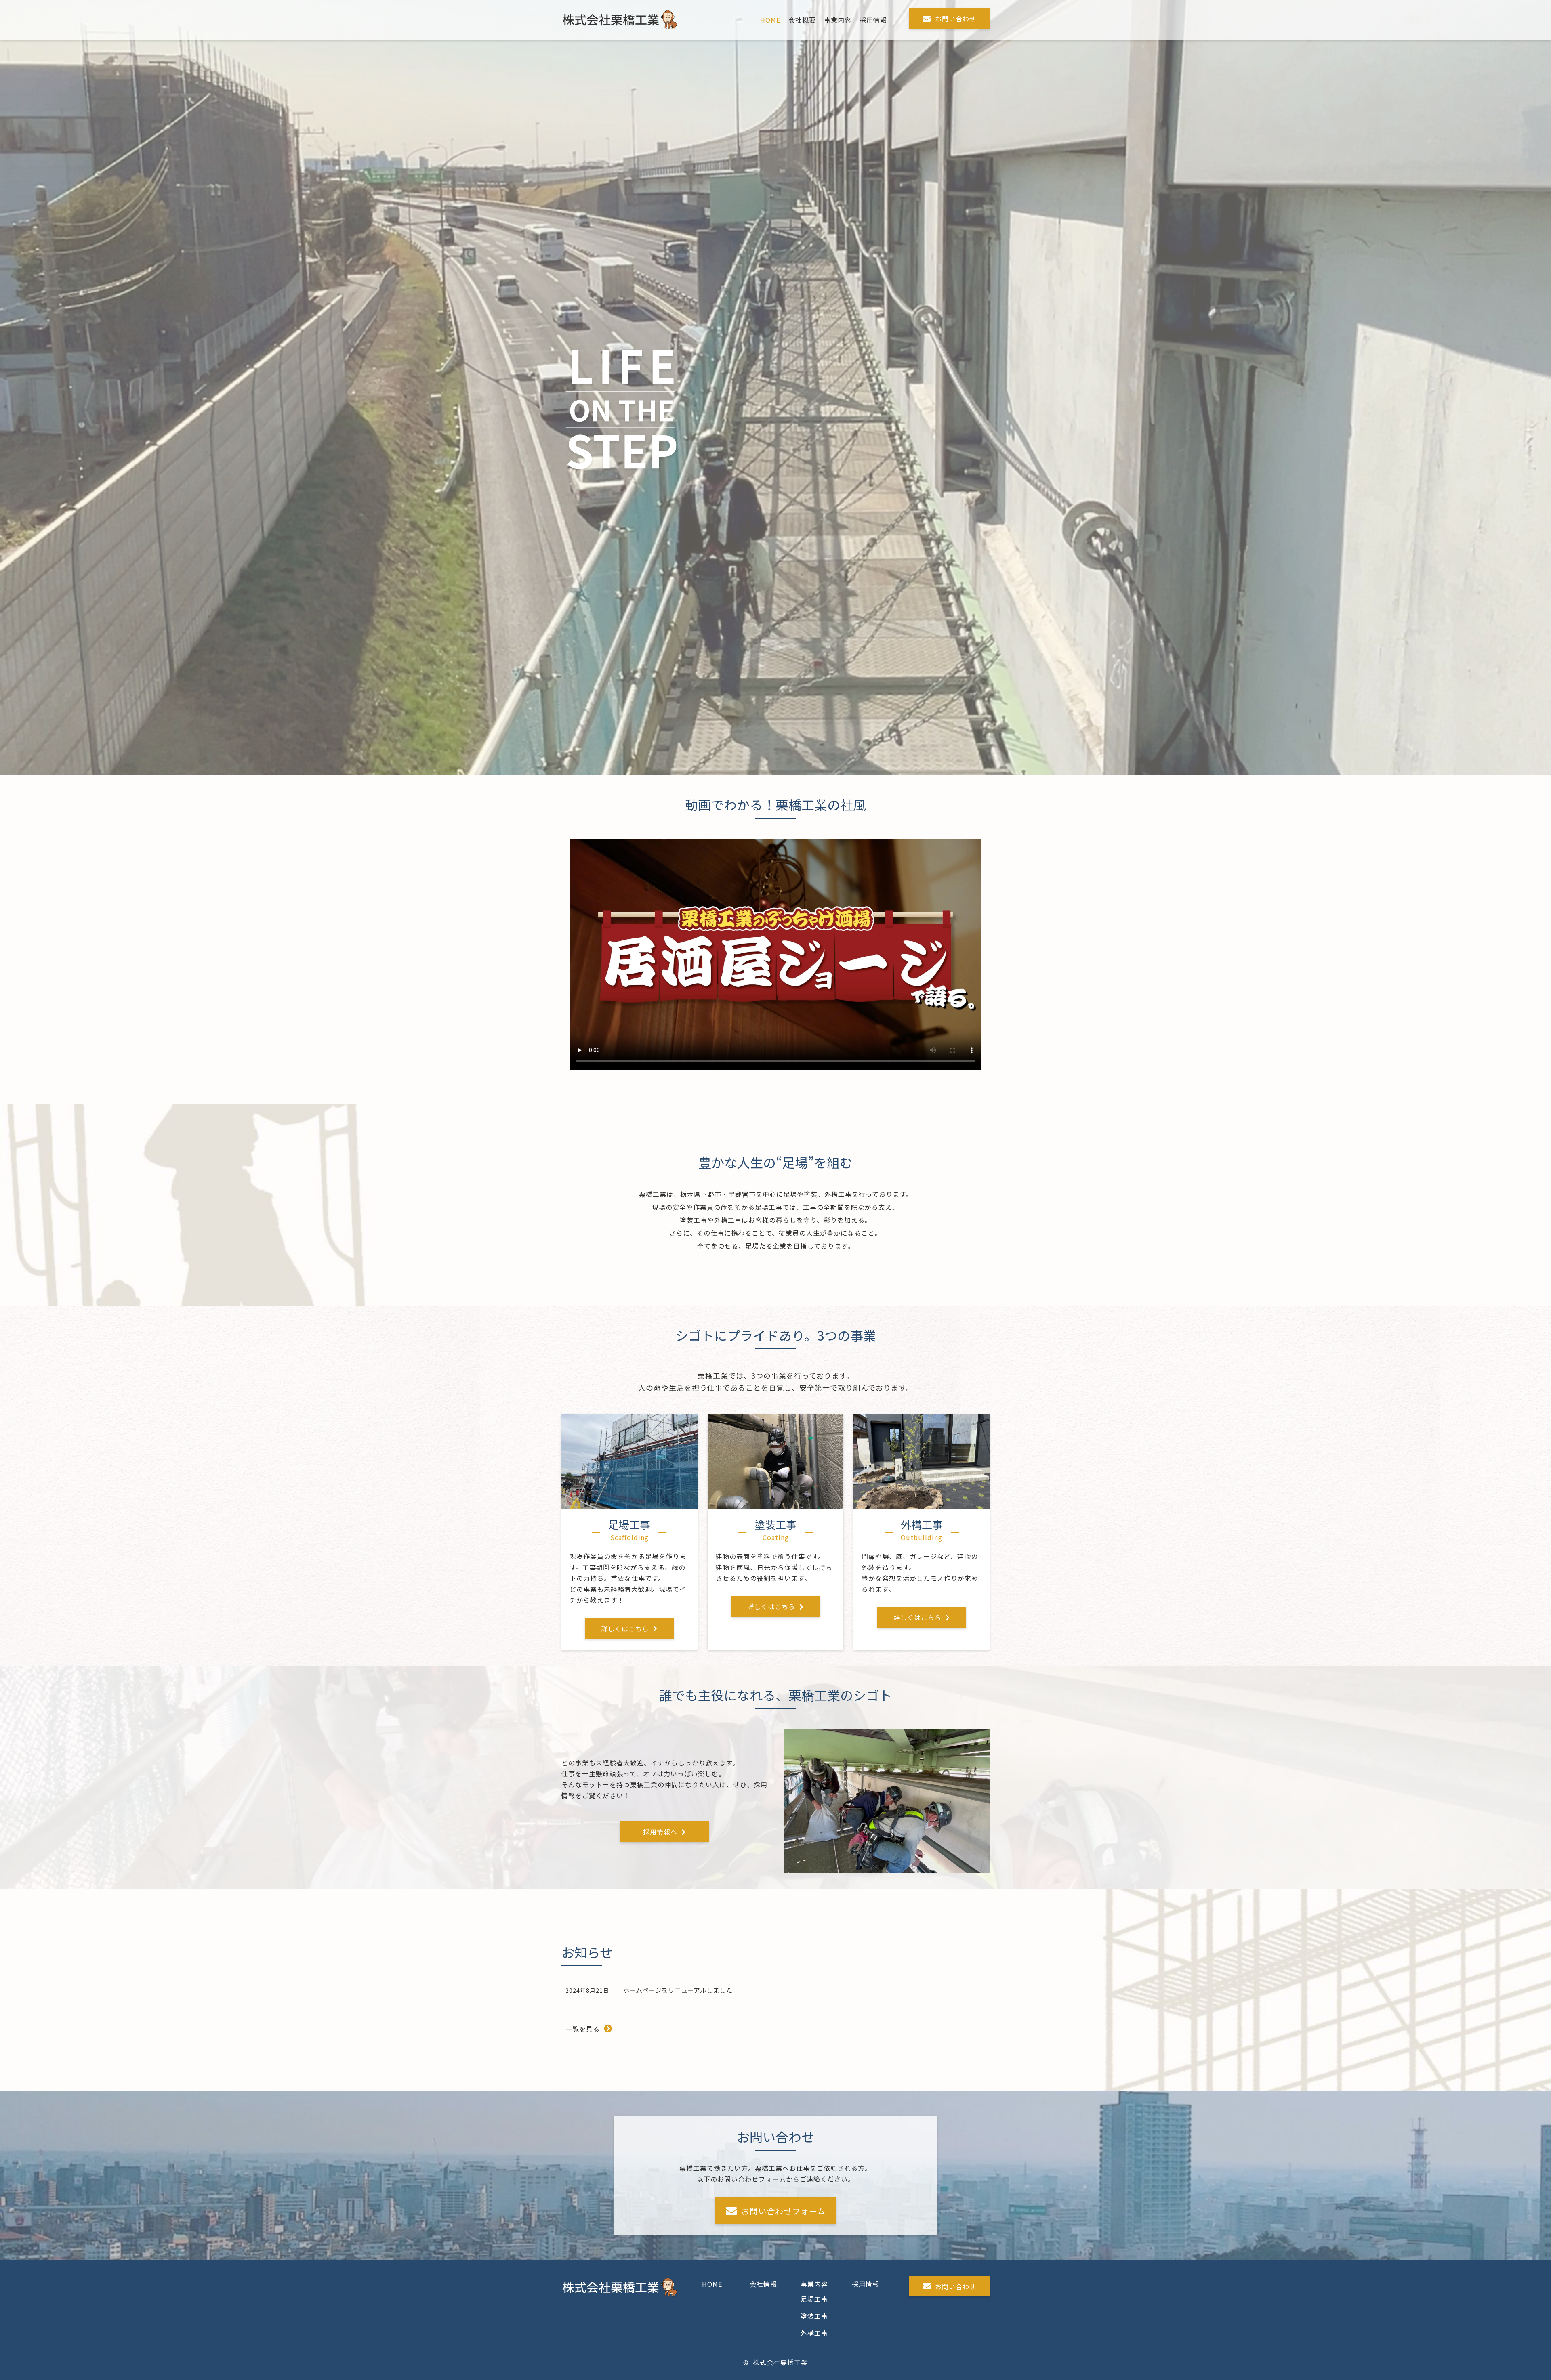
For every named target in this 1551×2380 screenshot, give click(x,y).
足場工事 (814, 2299)
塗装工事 (814, 2316)
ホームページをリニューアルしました (678, 1990)
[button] (949, 18)
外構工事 (814, 2333)
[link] (770, 20)
